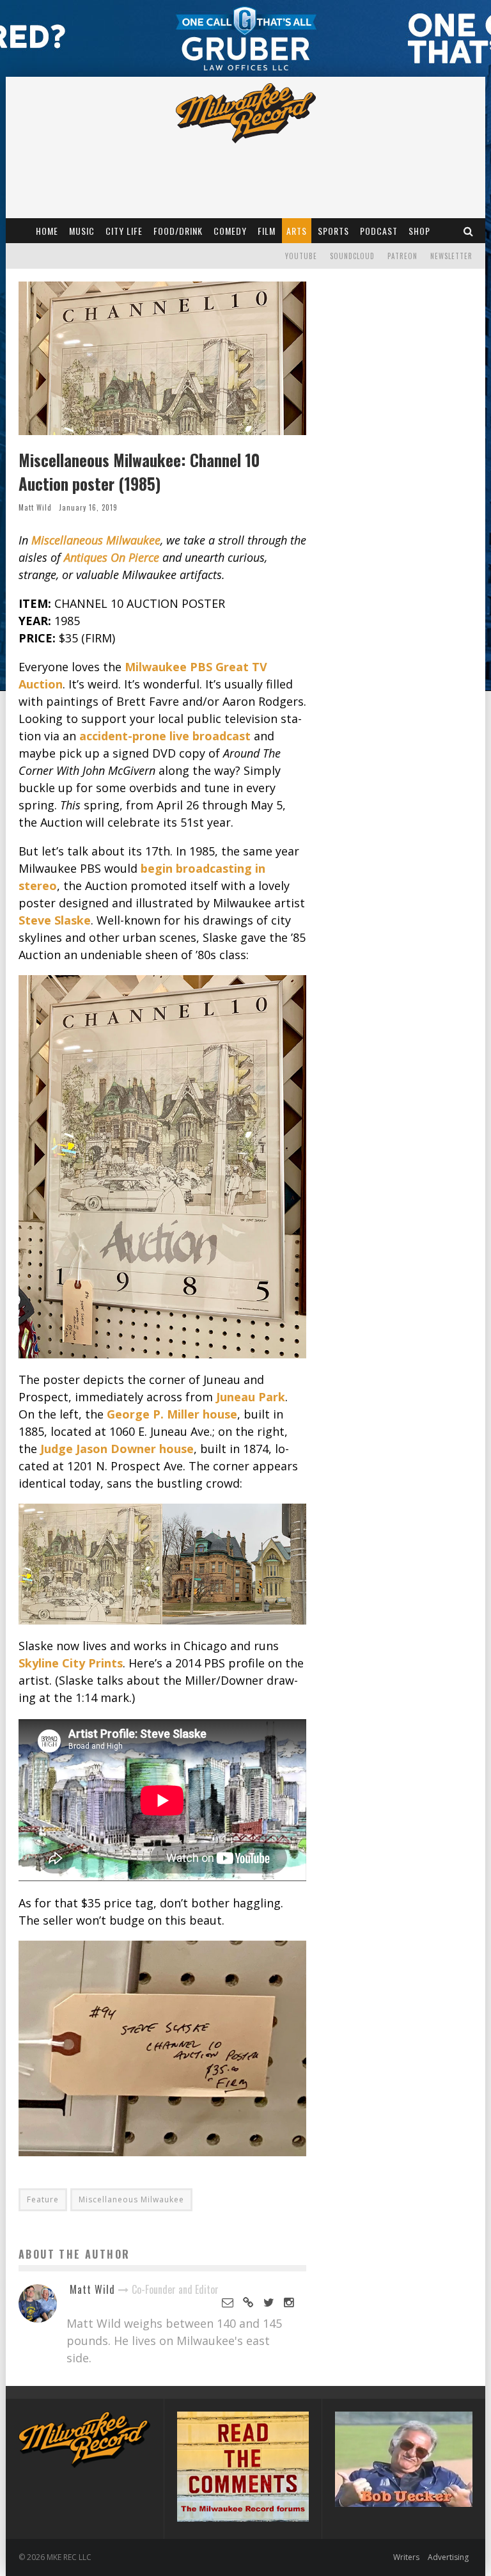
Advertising (448, 2557)
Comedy (230, 231)
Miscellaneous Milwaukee (131, 2199)
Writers (406, 2557)
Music (82, 231)
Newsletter (451, 256)
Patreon (402, 256)
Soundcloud (352, 256)
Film (267, 231)
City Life (124, 231)
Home (47, 231)
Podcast (379, 231)
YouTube (301, 256)
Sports (333, 231)
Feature (43, 2199)
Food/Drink (178, 231)
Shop (419, 231)
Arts (297, 231)
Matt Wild (35, 507)
